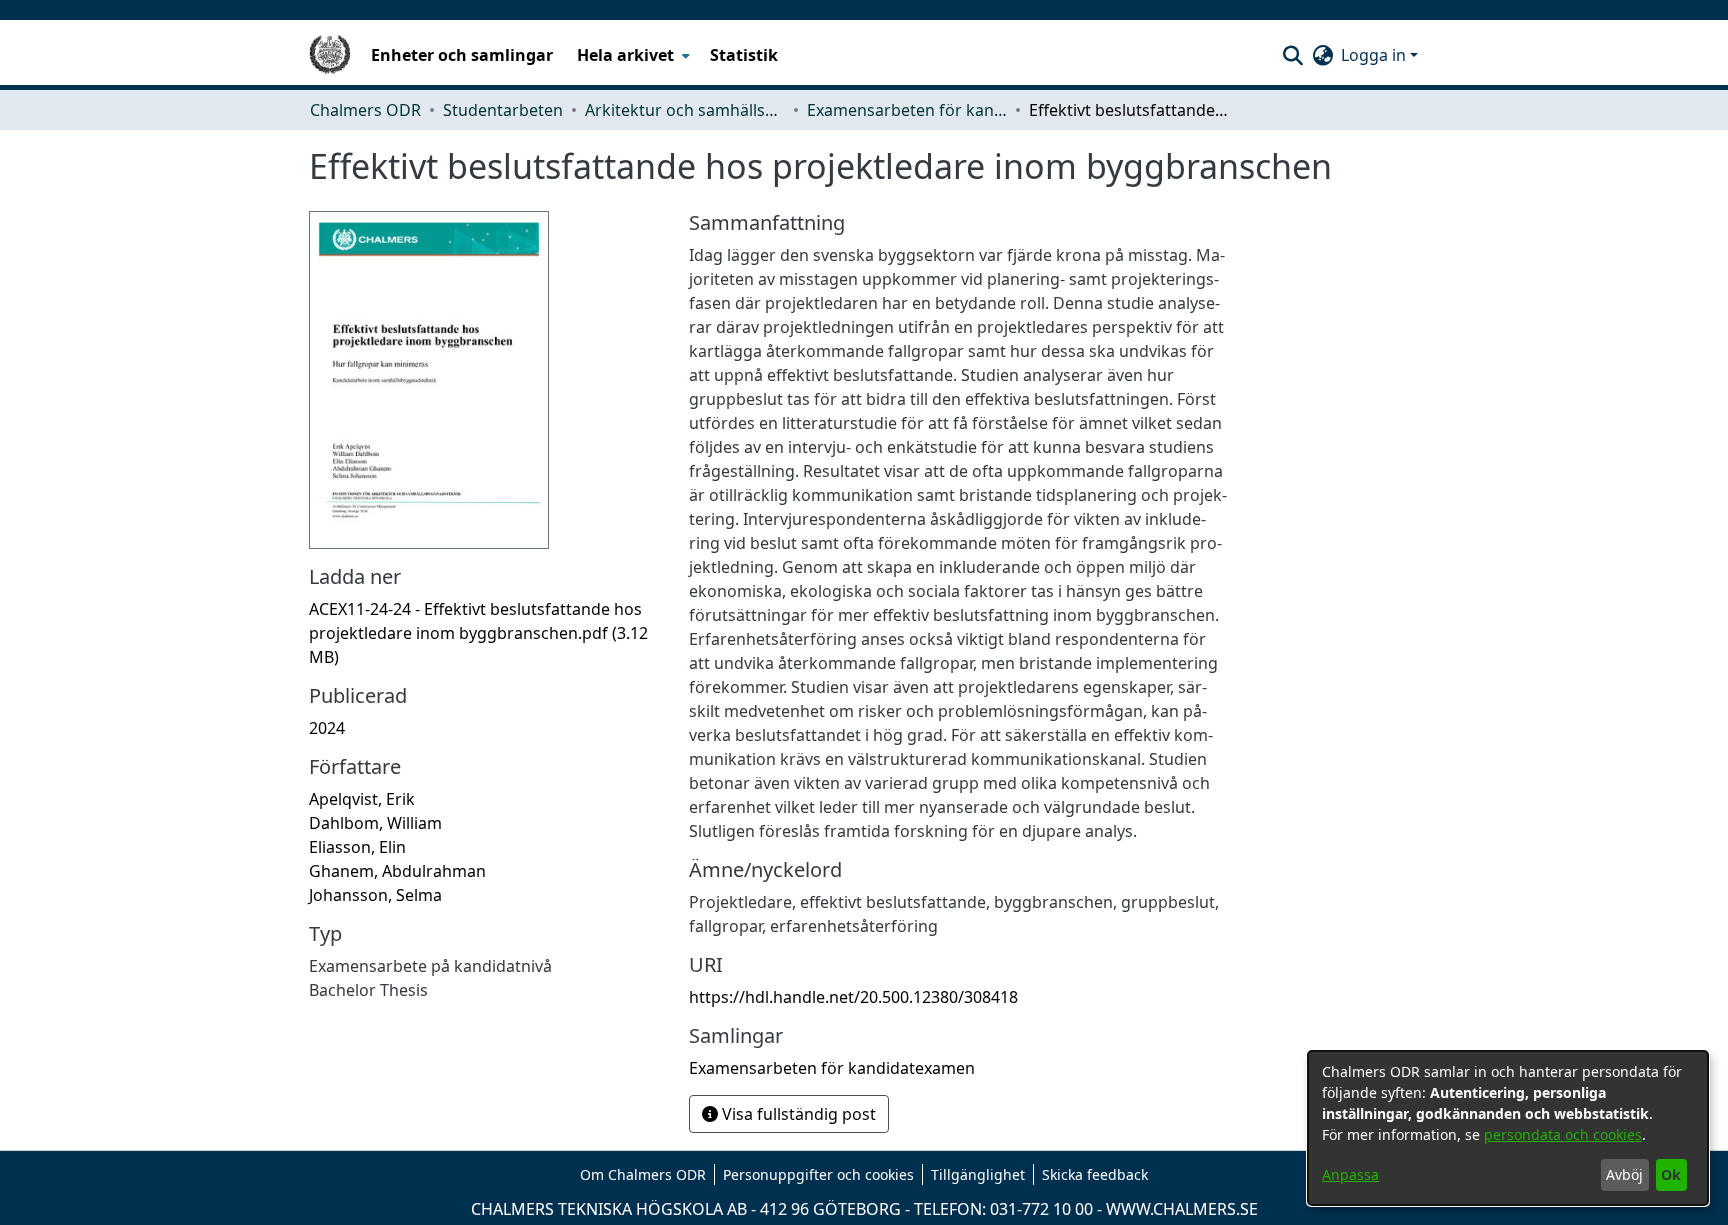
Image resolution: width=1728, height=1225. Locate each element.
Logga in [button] (1375, 55)
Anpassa (1350, 1174)
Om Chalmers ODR (643, 1174)
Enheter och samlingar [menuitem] (462, 55)
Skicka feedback (1095, 1174)
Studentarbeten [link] (503, 110)
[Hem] (330, 55)
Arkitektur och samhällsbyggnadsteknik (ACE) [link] (685, 110)
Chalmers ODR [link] (365, 110)
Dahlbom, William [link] (375, 823)
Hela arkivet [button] (625, 55)
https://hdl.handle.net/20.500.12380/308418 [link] (853, 997)
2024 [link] (327, 728)
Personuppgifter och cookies (818, 1174)
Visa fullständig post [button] (797, 1114)
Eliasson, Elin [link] (357, 847)
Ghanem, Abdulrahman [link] (397, 871)
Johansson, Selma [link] (375, 895)
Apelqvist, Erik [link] (362, 799)
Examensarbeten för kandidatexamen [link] (907, 110)
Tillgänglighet (978, 1174)
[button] (1292, 55)
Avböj (1624, 1174)
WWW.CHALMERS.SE (1182, 1209)
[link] (478, 633)
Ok (1671, 1174)
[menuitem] (631, 55)
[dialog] (1508, 1128)
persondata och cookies (1563, 1134)
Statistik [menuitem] (744, 55)
